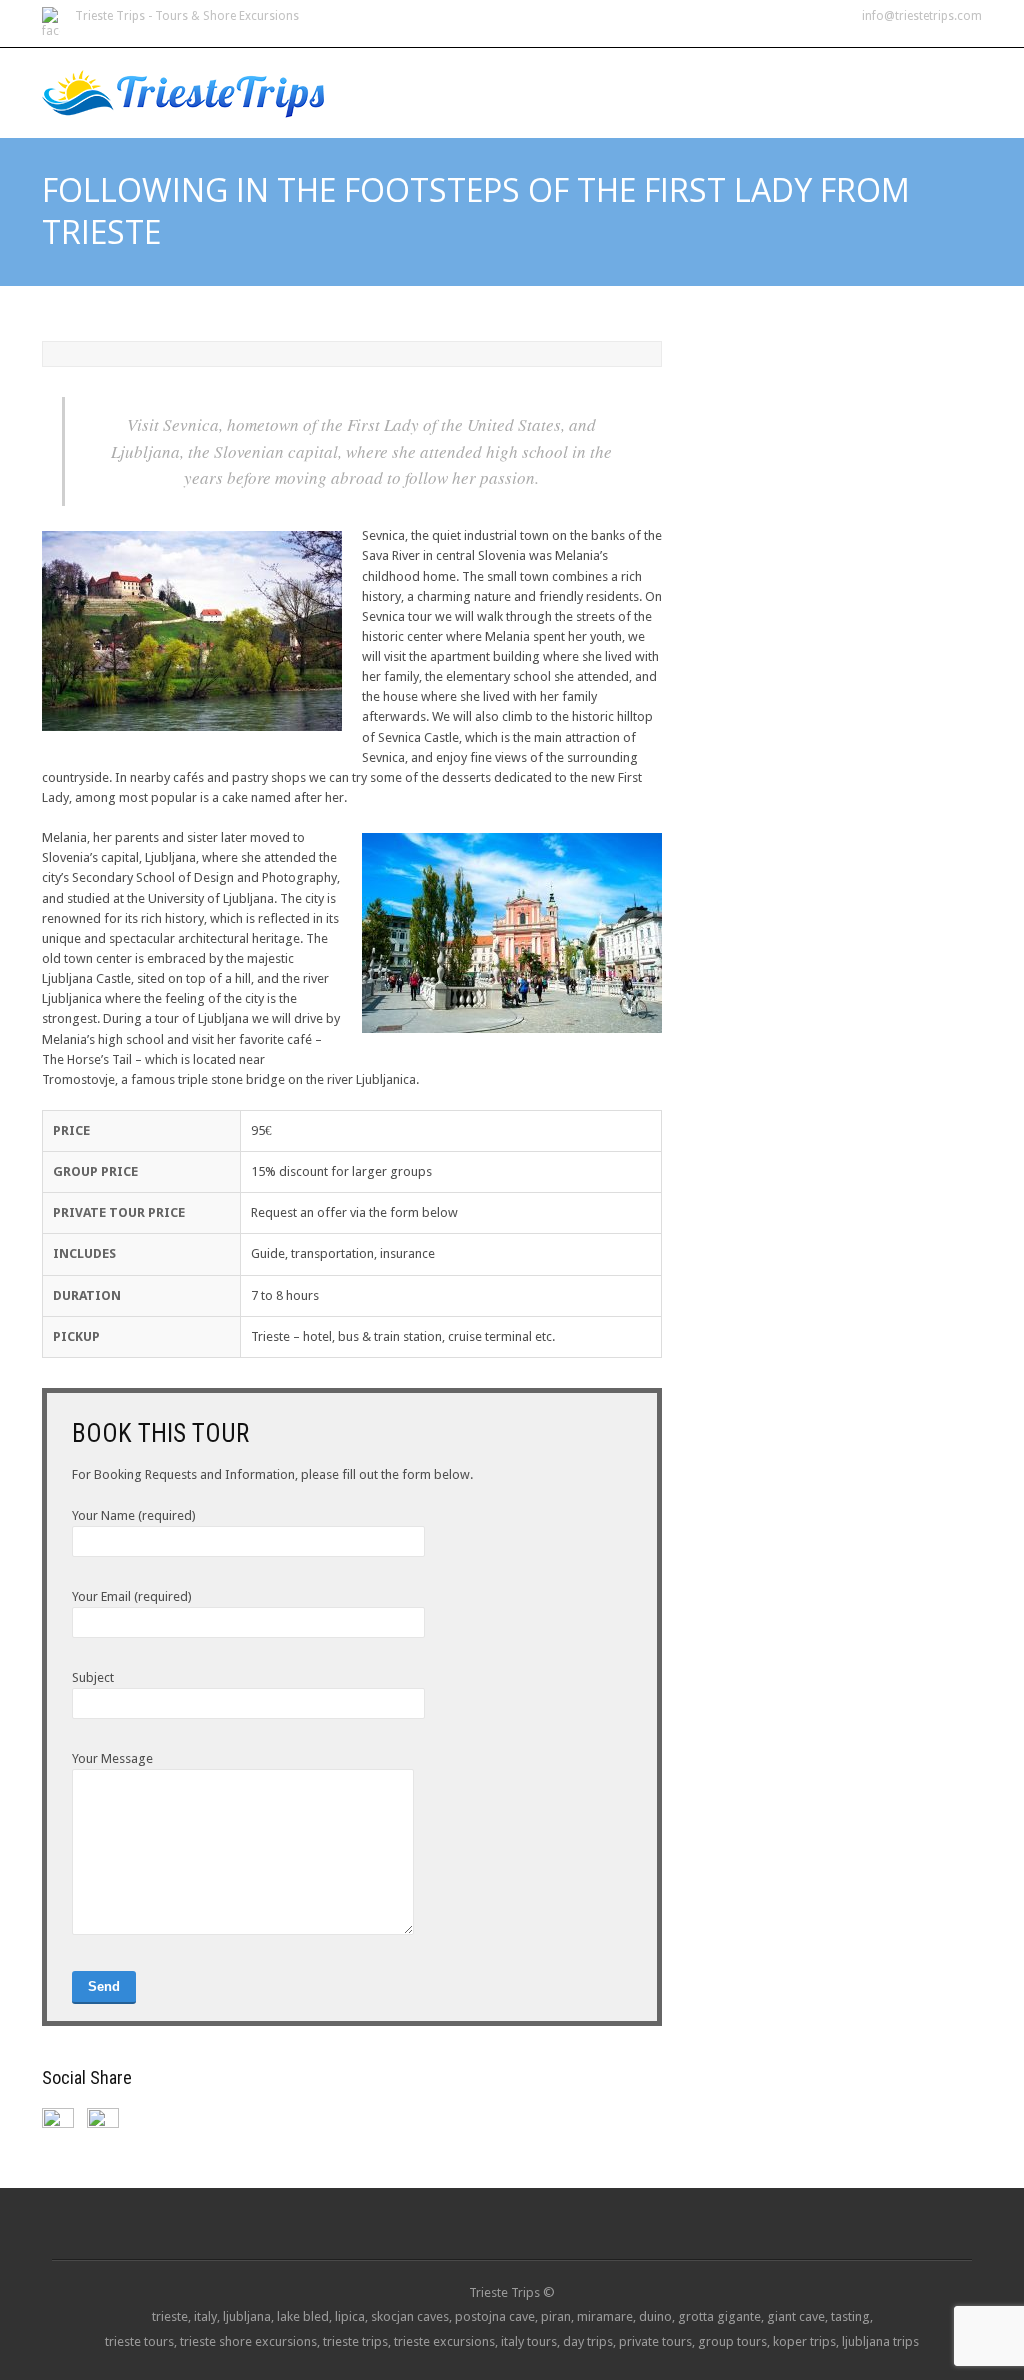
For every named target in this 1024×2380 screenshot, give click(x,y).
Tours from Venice (806, 82)
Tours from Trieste (638, 82)
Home (517, 82)
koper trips (804, 2341)
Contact (935, 82)
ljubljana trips (880, 2341)
